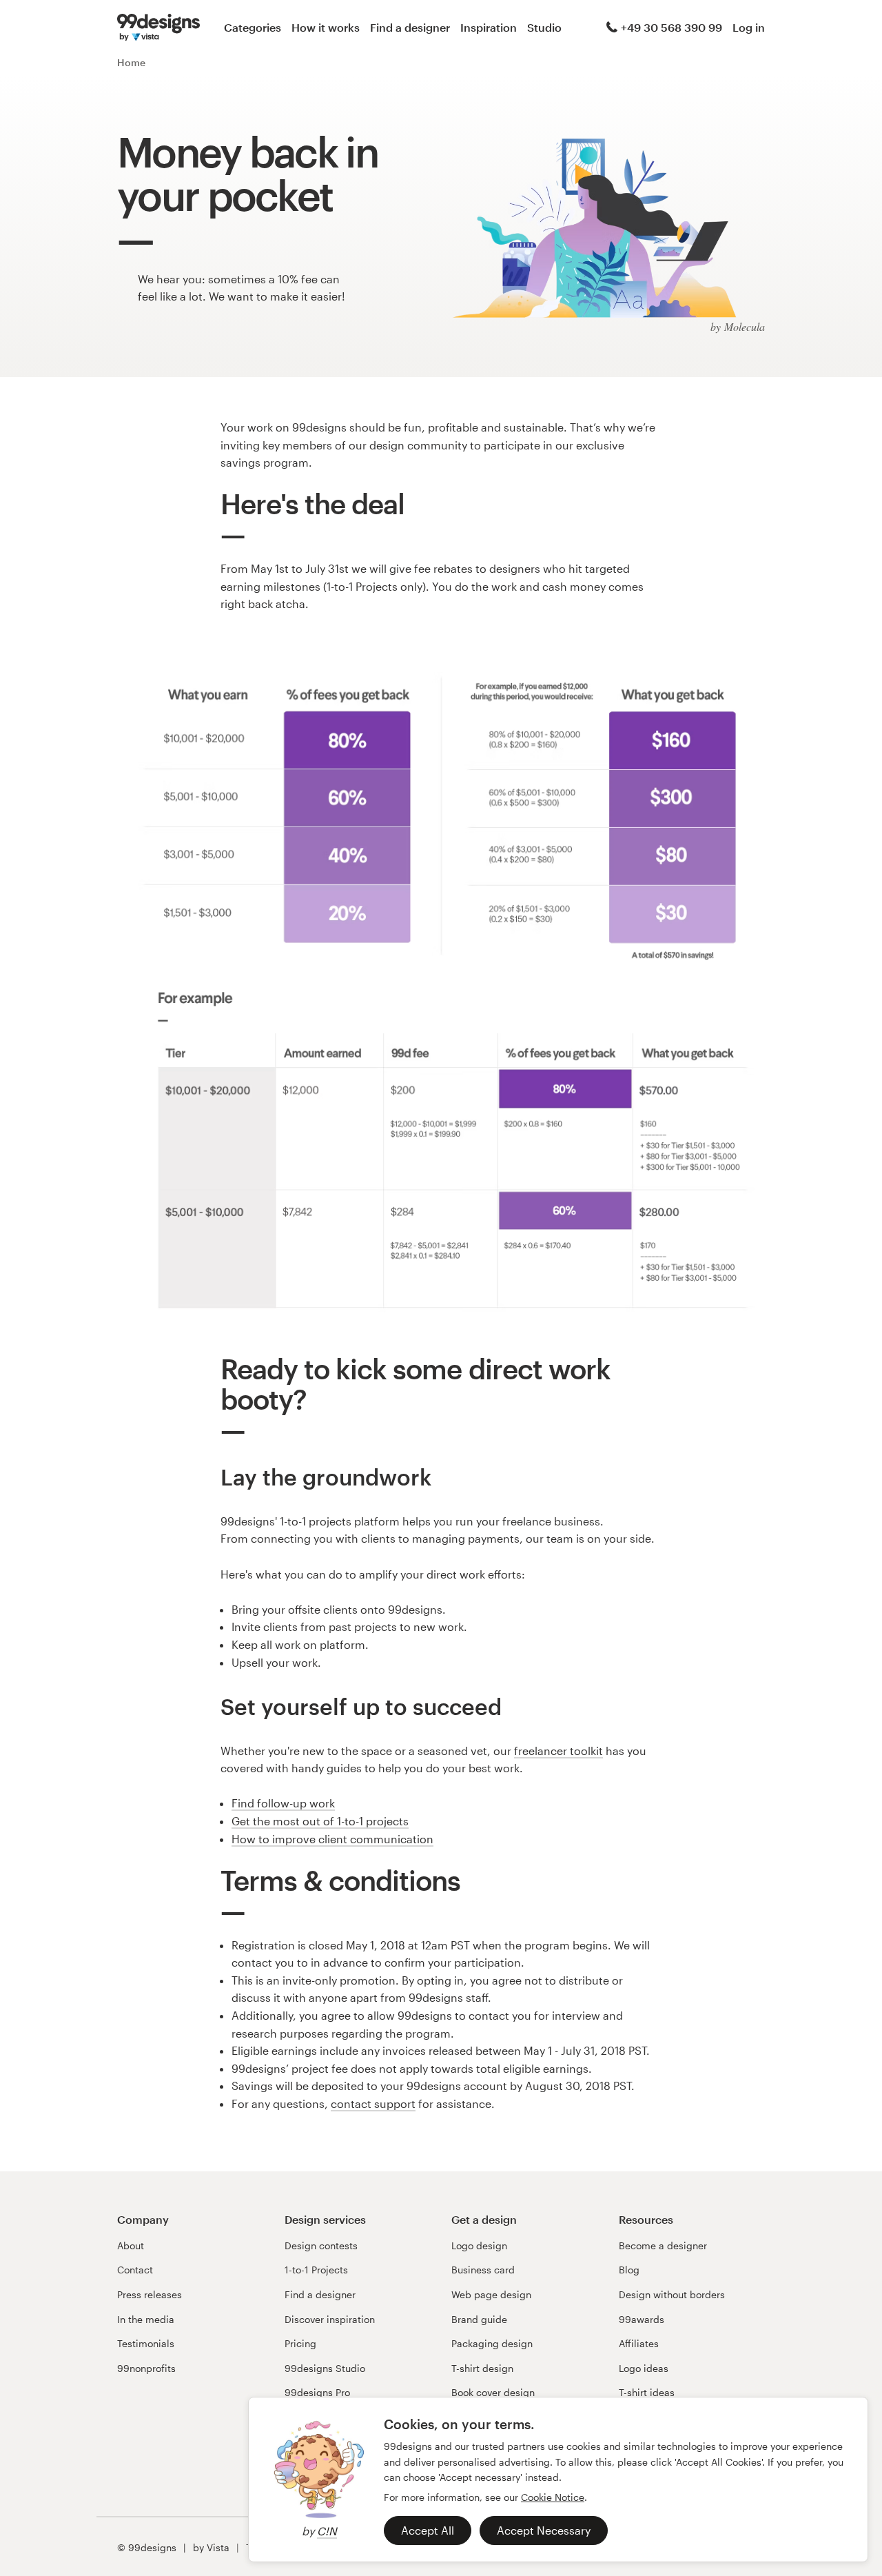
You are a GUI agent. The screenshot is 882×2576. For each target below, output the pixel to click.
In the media (146, 2319)
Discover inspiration (330, 2319)
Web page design (491, 2294)
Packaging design (492, 2343)
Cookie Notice (553, 2497)
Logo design (479, 2245)
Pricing (300, 2343)
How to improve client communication (332, 1839)
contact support (373, 2103)
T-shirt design (482, 2368)
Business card (483, 2270)
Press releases (150, 2294)
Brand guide (479, 2319)
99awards (642, 2319)
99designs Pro (317, 2392)
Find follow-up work (283, 1803)
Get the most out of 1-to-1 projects (320, 1821)
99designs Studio (325, 2368)
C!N (327, 2531)
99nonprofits (146, 2368)
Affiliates (639, 2343)
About (131, 2245)
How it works (326, 27)
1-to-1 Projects (316, 2270)
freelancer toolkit (558, 1751)
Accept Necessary (544, 2530)
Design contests (321, 2245)
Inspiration (489, 27)
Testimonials (146, 2343)
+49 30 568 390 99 (671, 27)
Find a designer (410, 27)
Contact (135, 2270)
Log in (749, 27)
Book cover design (493, 2392)
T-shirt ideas (647, 2392)
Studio (544, 27)
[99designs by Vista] (158, 28)
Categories (253, 27)
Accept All (428, 2530)
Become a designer (663, 2245)
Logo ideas (644, 2368)
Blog (629, 2270)
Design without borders (672, 2294)
